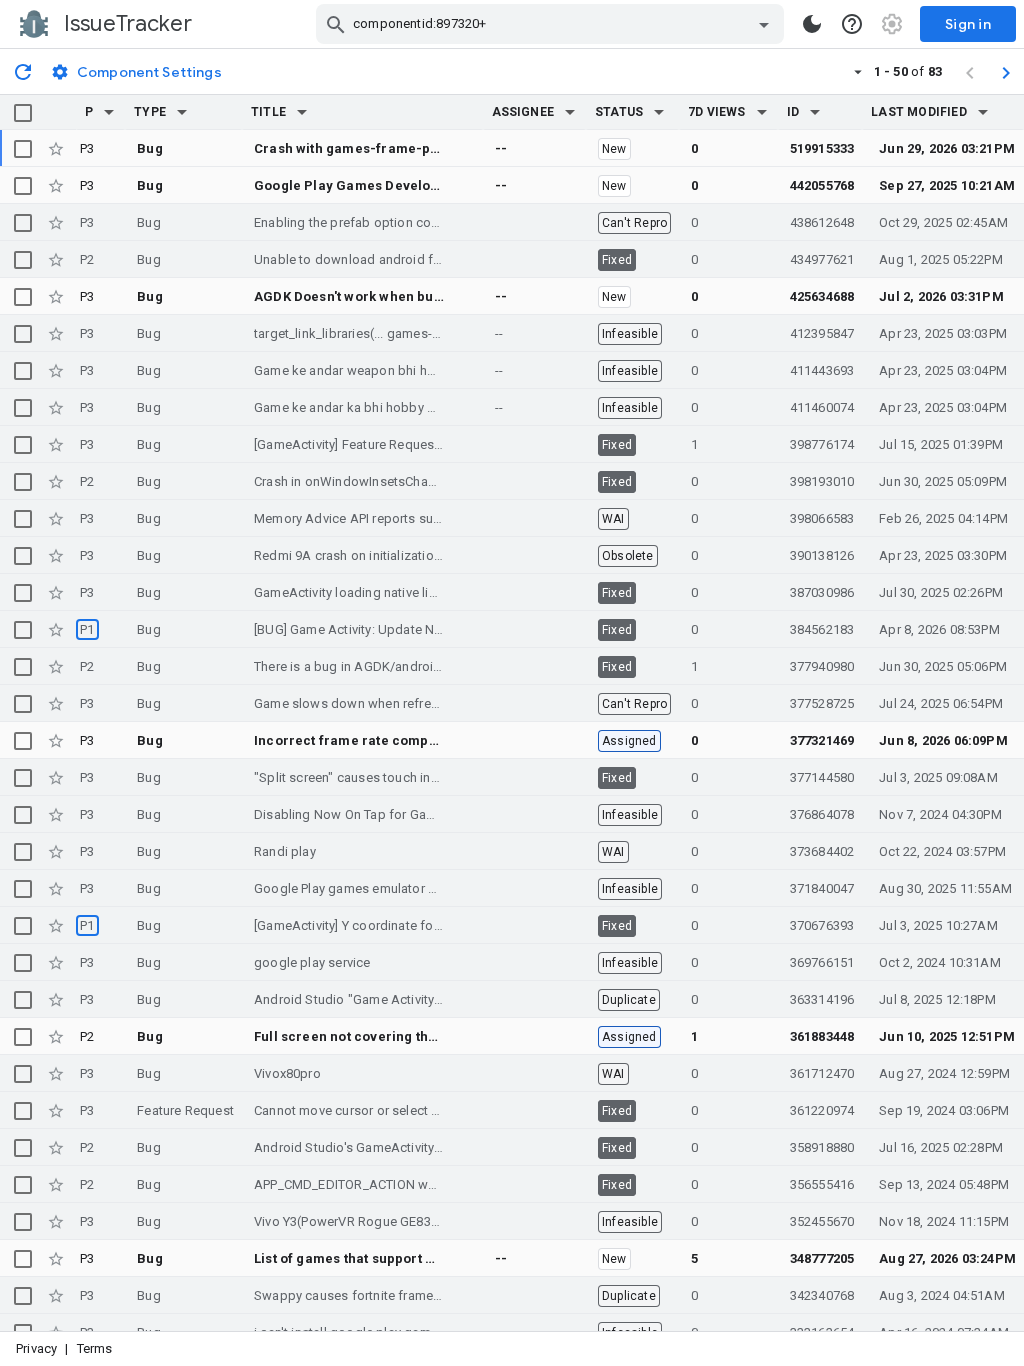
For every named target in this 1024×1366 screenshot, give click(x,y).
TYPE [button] (150, 112)
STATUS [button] (619, 112)
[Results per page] (858, 71)
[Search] (336, 24)
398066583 (822, 518)
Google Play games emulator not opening (377, 888)
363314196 (822, 999)
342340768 (822, 1295)
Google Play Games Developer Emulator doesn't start (425, 185)
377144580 (822, 777)
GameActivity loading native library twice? (377, 592)
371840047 (822, 888)
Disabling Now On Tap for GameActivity (371, 814)
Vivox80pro (287, 1073)
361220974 (822, 1110)
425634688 (822, 296)
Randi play (285, 851)
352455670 (822, 1221)
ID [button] (793, 112)
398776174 (822, 444)
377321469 (822, 740)
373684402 (822, 851)
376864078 (822, 814)
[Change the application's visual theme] (812, 24)
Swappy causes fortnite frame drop (359, 1295)
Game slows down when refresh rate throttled (389, 703)
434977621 (822, 259)
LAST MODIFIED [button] (918, 112)
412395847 (822, 333)
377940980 (822, 666)
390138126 (822, 555)
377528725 (822, 703)
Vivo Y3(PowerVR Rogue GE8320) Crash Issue (388, 1221)
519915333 (822, 148)
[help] (852, 24)
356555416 (822, 1184)
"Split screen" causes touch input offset (372, 777)
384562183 (822, 629)
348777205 (822, 1258)
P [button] (89, 112)
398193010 (822, 481)
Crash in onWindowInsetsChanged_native (377, 481)
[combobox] (552, 24)
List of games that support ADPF (357, 1258)
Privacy (36, 1348)
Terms (95, 1348)
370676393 (822, 925)
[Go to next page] (1006, 72)
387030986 (822, 592)
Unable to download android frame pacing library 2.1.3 (416, 259)
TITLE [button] (268, 112)
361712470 (822, 1073)
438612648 (822, 222)
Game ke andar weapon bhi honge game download (406, 370)
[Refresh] (23, 71)
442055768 (822, 185)
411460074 (822, 407)
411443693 (822, 370)
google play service (312, 962)
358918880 (822, 1147)
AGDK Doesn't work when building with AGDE (397, 296)
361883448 (822, 1036)
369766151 (822, 962)
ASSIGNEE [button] (523, 112)
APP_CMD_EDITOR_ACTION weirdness (367, 1184)
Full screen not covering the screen (370, 1036)
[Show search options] (764, 24)
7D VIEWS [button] (717, 112)
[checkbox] (23, 113)
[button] (109, 112)
